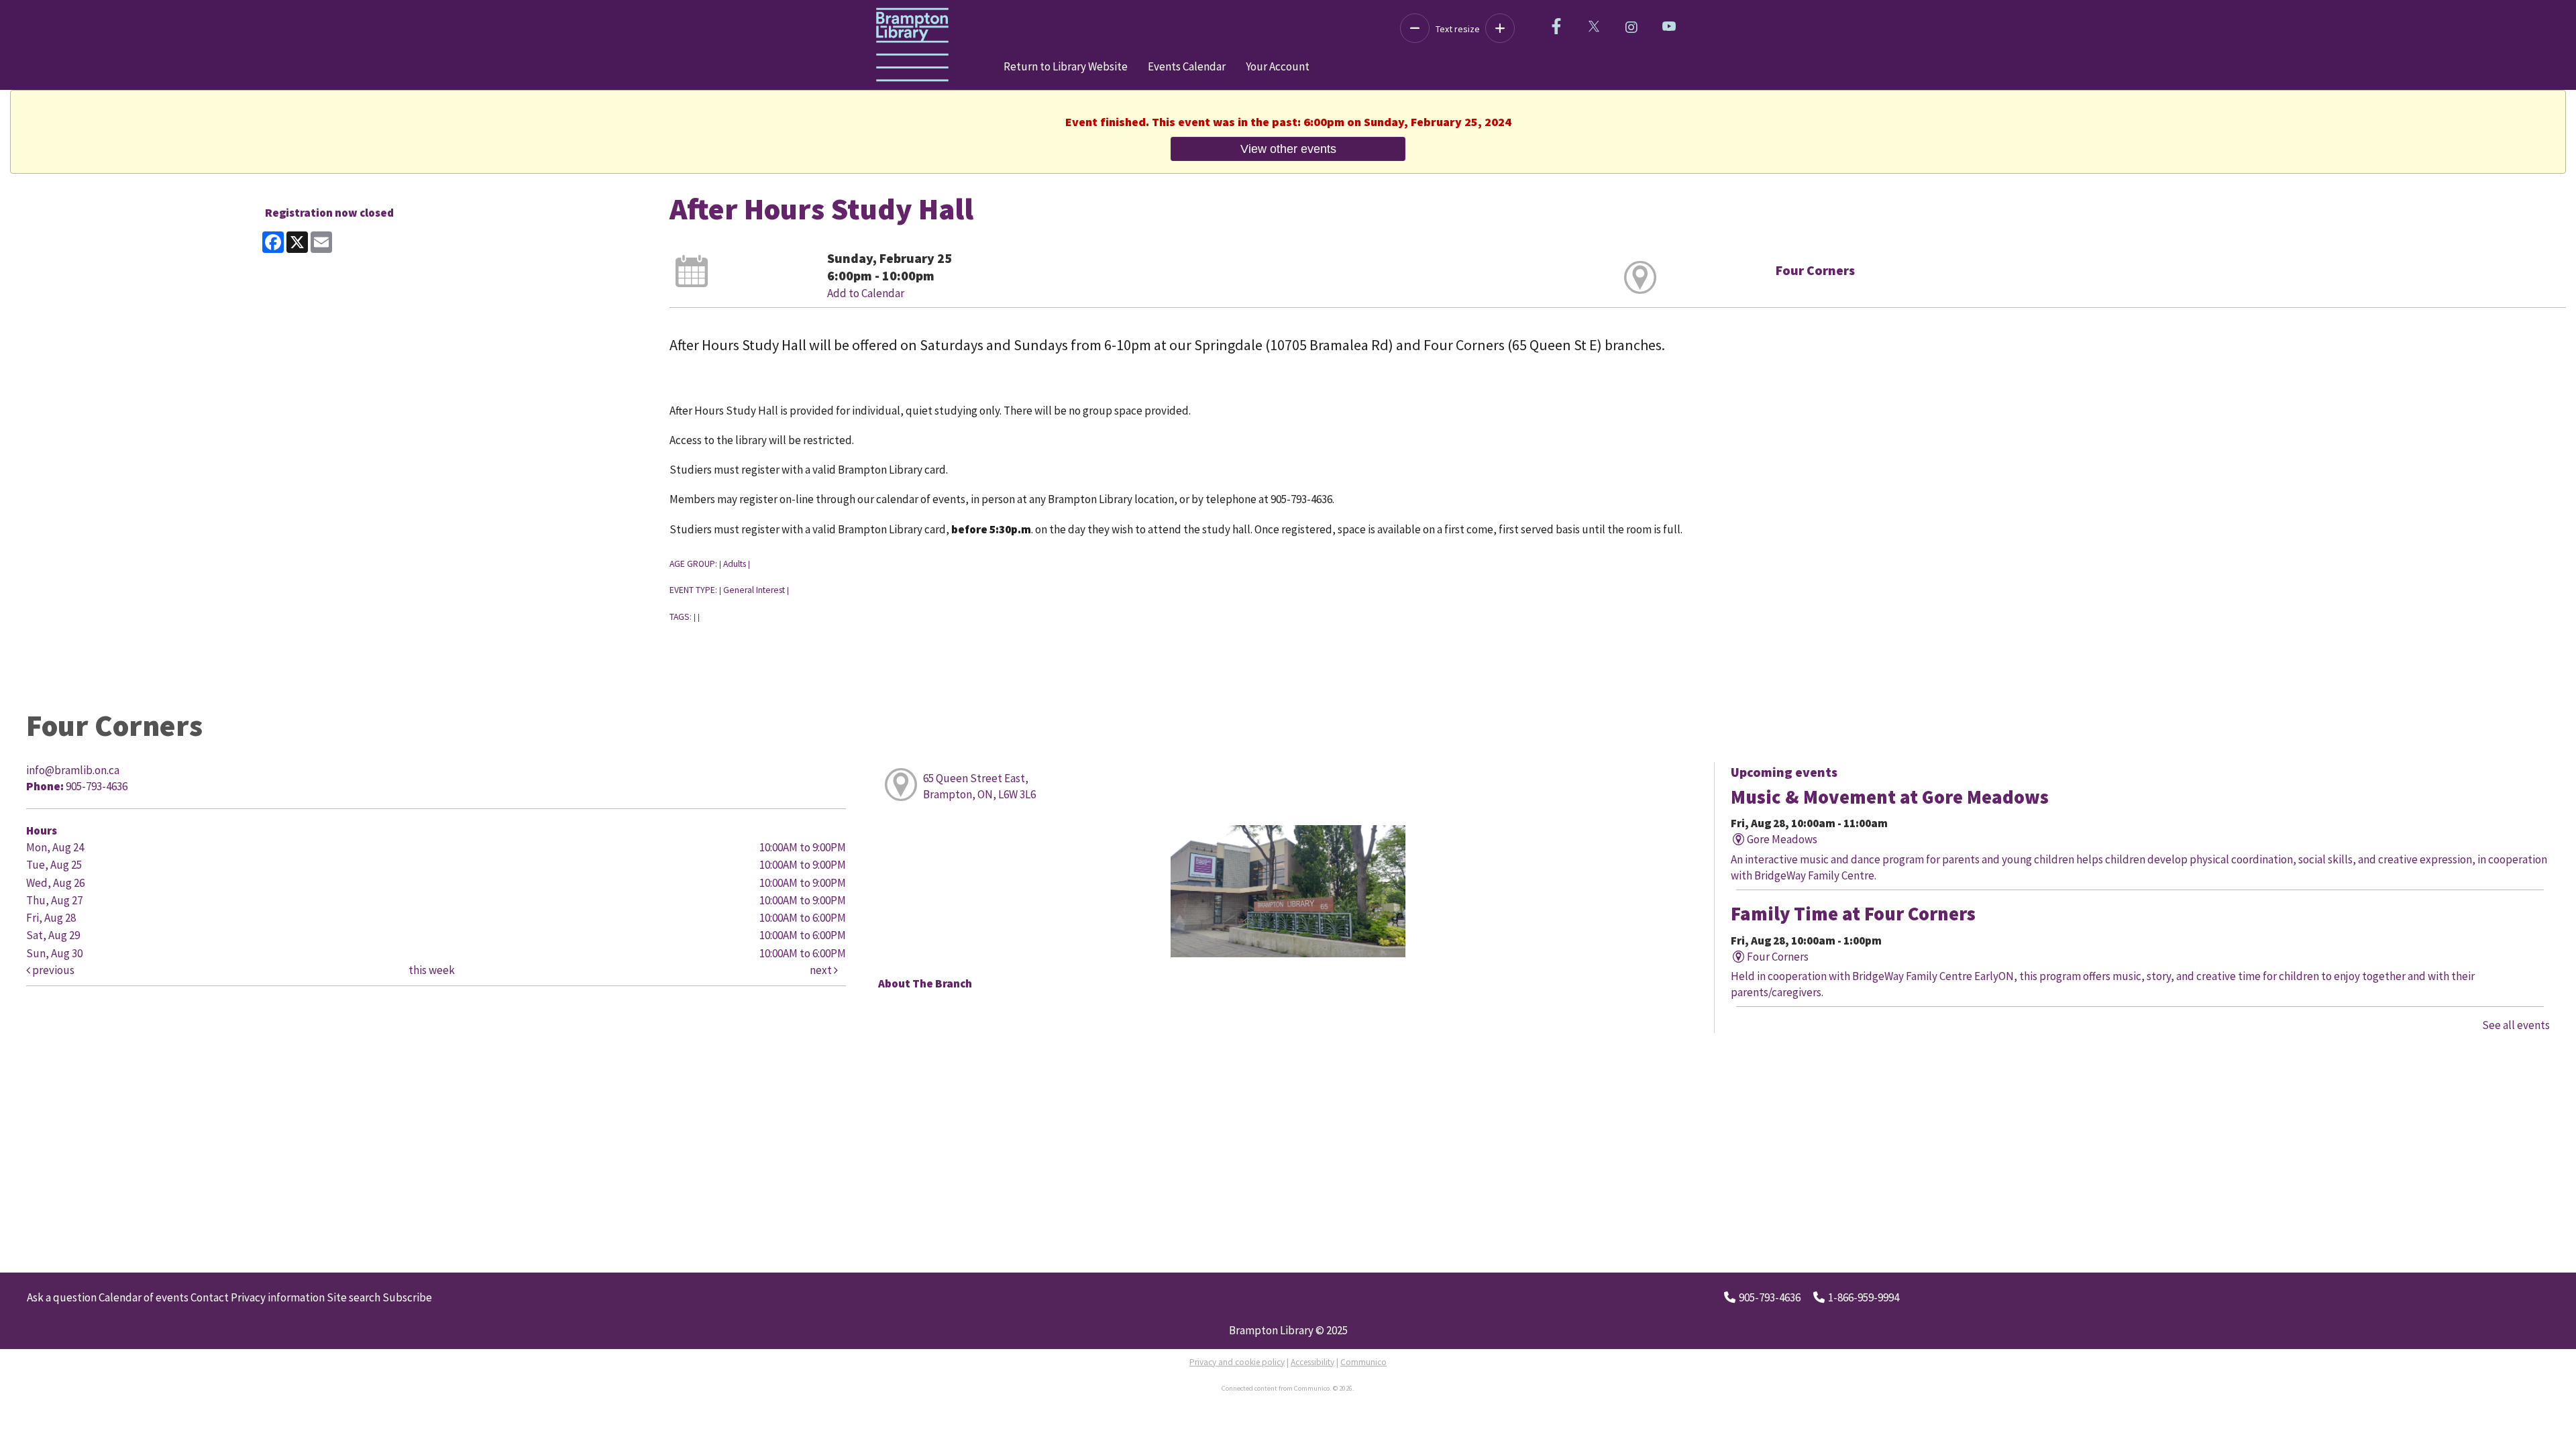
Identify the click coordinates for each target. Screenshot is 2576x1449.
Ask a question (62, 1297)
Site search (354, 1297)
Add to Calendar (866, 293)
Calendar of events (144, 1297)
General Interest (754, 590)
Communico (1363, 1362)
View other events (1288, 149)
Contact (210, 1297)
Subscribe (407, 1297)
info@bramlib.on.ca (73, 770)
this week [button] (432, 970)
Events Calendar (1187, 66)
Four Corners (1815, 270)
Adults (735, 564)
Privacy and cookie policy (1237, 1362)
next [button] (822, 970)
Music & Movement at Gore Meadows (1890, 797)
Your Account (1278, 66)
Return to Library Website (1066, 66)
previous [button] (52, 970)
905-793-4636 (1770, 1297)
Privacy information (278, 1297)
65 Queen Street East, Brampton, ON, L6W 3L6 (979, 786)
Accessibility (1312, 1362)
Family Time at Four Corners (1853, 914)
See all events (2516, 1025)
